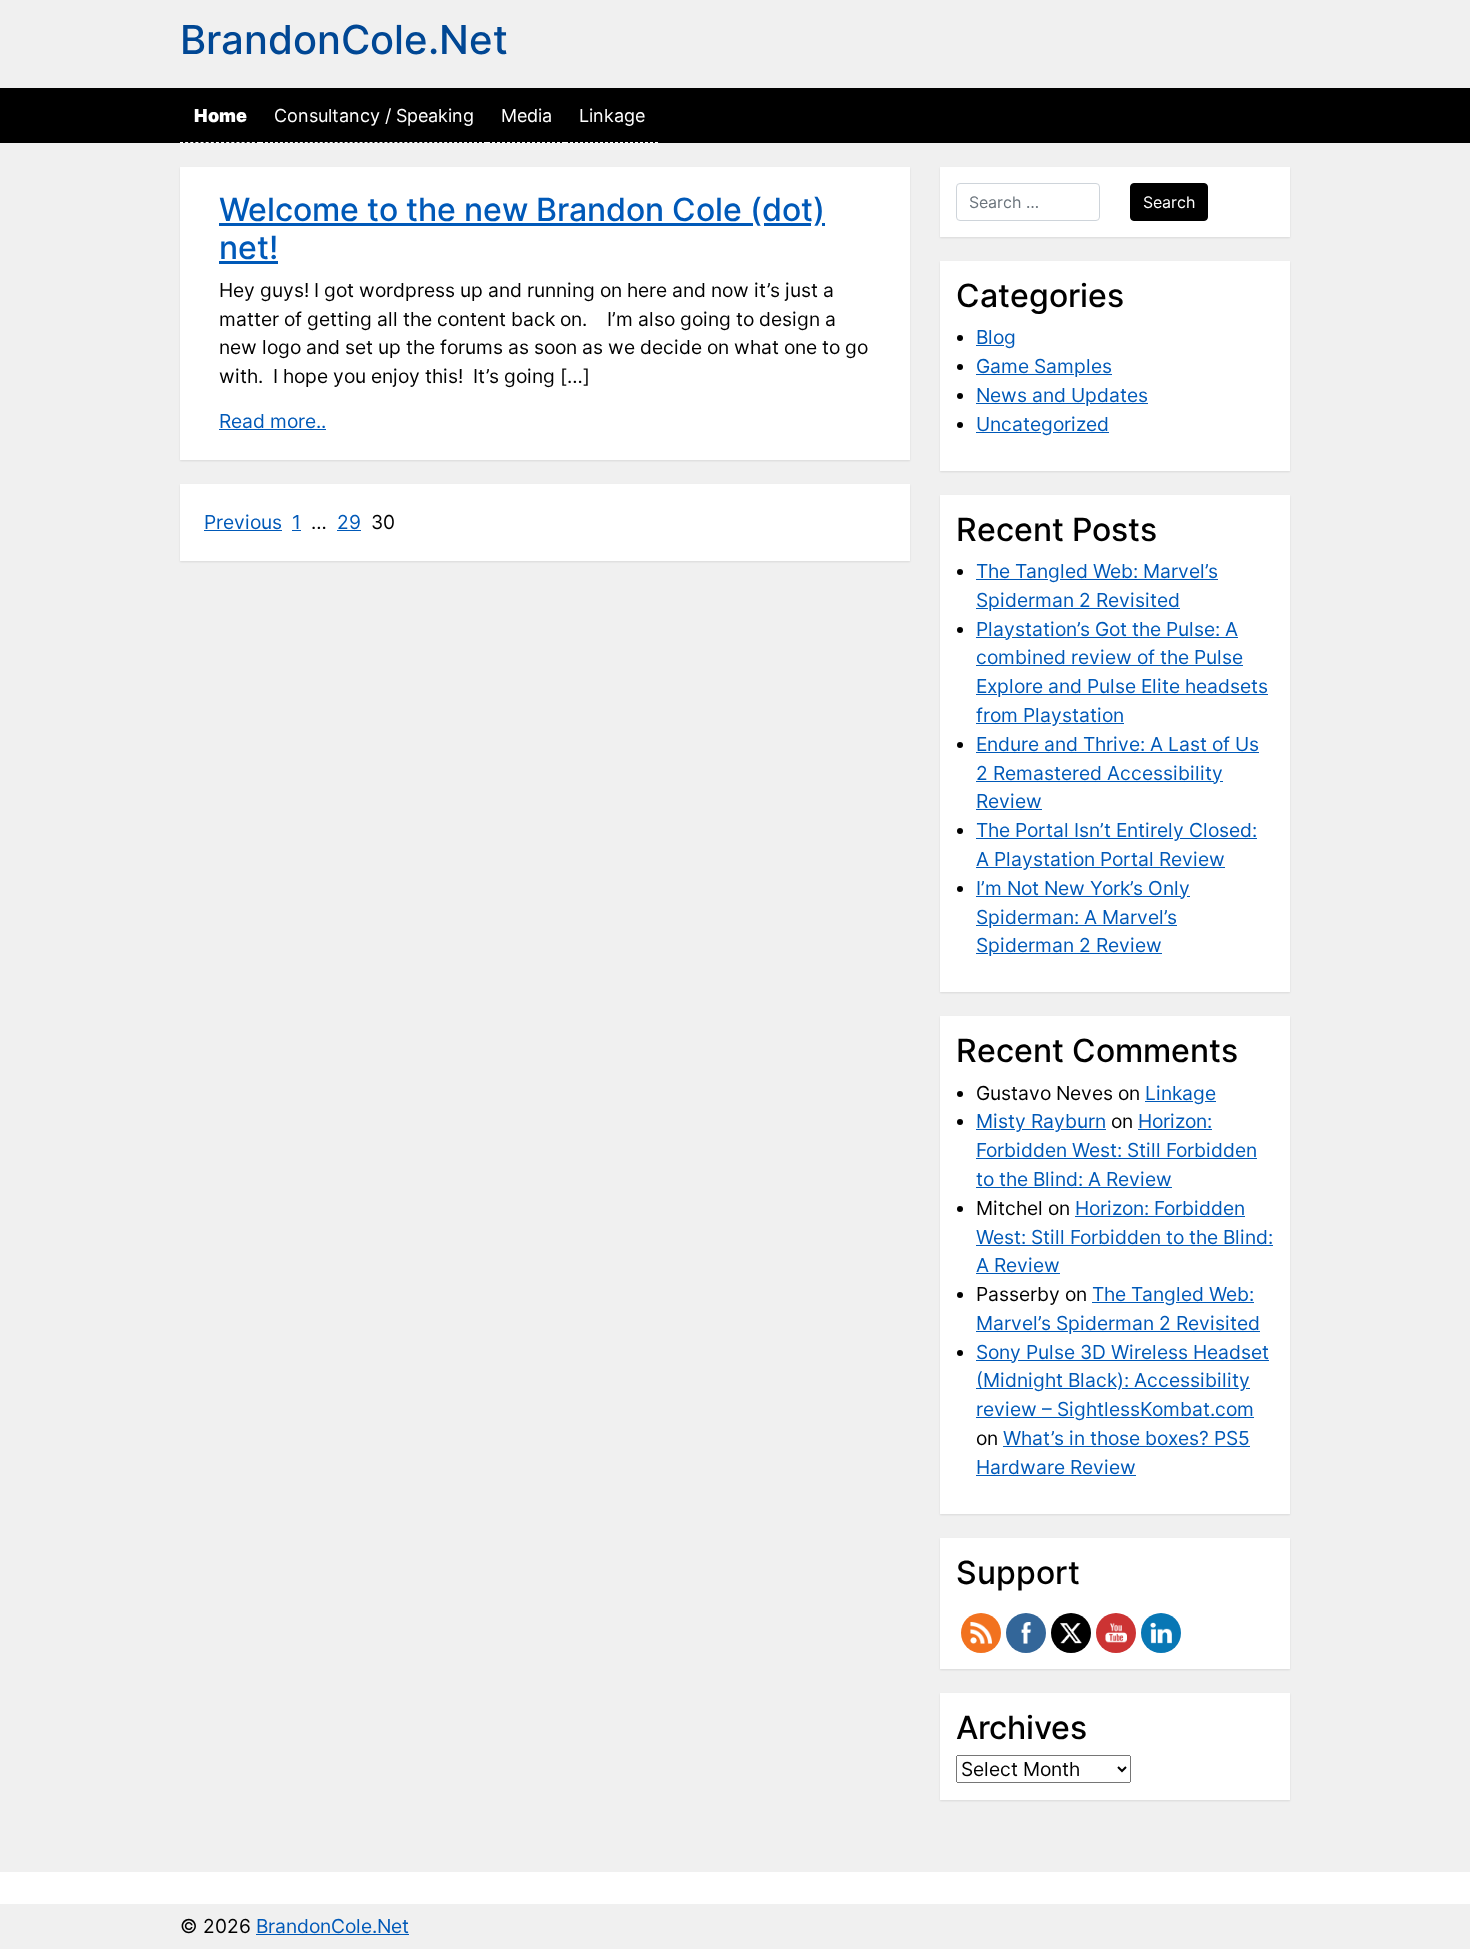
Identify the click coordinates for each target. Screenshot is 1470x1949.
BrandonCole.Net (344, 39)
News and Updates (1062, 395)
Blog (996, 337)
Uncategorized (1042, 424)
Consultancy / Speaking (374, 115)
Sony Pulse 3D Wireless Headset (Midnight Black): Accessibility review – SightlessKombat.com (1122, 1381)
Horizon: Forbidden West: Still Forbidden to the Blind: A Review (1116, 1150)
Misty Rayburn (1041, 1121)
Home (220, 115)
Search (1169, 202)
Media (526, 115)
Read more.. (272, 421)
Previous (243, 522)
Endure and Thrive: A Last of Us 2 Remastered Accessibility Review (1117, 773)
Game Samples (1044, 366)
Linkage (612, 115)
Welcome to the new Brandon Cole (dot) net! (522, 228)
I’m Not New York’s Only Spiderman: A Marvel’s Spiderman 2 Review (1083, 917)
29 (349, 522)
